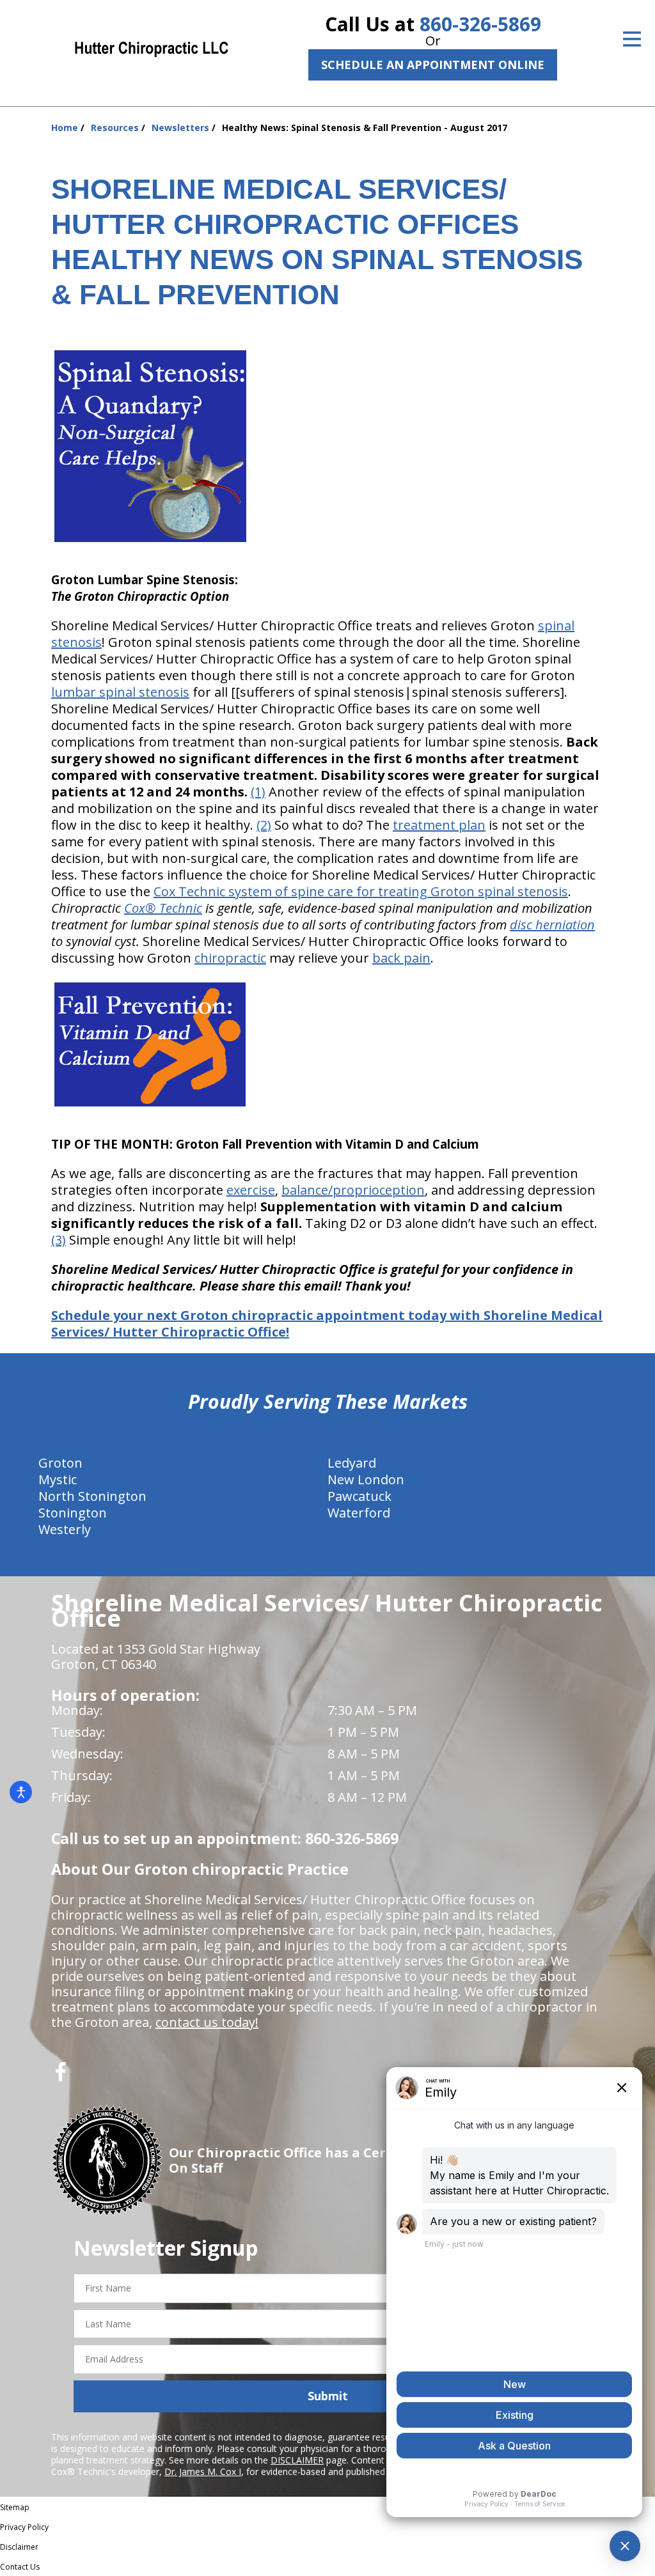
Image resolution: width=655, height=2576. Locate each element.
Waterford (359, 1513)
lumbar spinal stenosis (120, 692)
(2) (264, 825)
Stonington (73, 1513)
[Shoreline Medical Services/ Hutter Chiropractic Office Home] (152, 48)
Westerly (65, 1529)
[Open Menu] (632, 39)
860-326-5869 (480, 24)
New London (366, 1479)
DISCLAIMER (297, 2460)
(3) (59, 1240)
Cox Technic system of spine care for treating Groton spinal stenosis (361, 891)
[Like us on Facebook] (61, 2076)
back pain (401, 958)
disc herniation (552, 925)
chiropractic (230, 958)
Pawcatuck (359, 1496)
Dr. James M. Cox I (203, 2471)
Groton (60, 1463)
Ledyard (352, 1463)
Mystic (58, 1479)
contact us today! (207, 2022)
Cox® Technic (163, 908)
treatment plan (439, 825)
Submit (328, 2396)
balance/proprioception (353, 1190)
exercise (251, 1190)
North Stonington (92, 1496)
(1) (258, 792)
